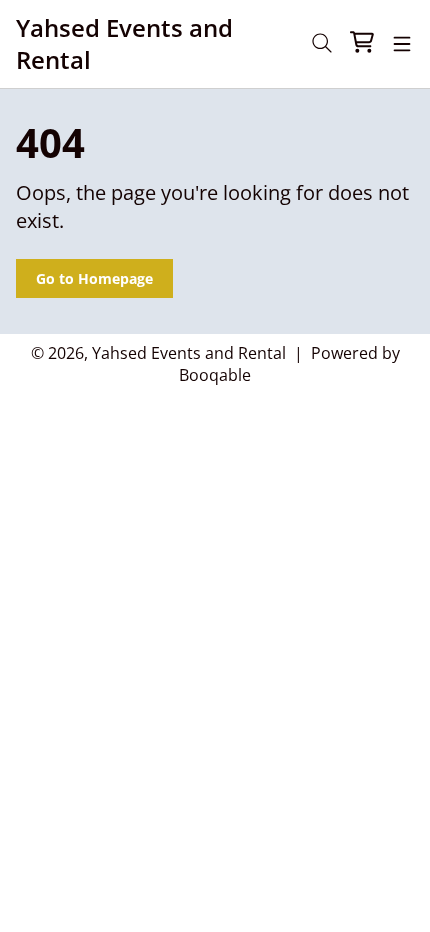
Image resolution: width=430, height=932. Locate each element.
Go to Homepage (94, 278)
